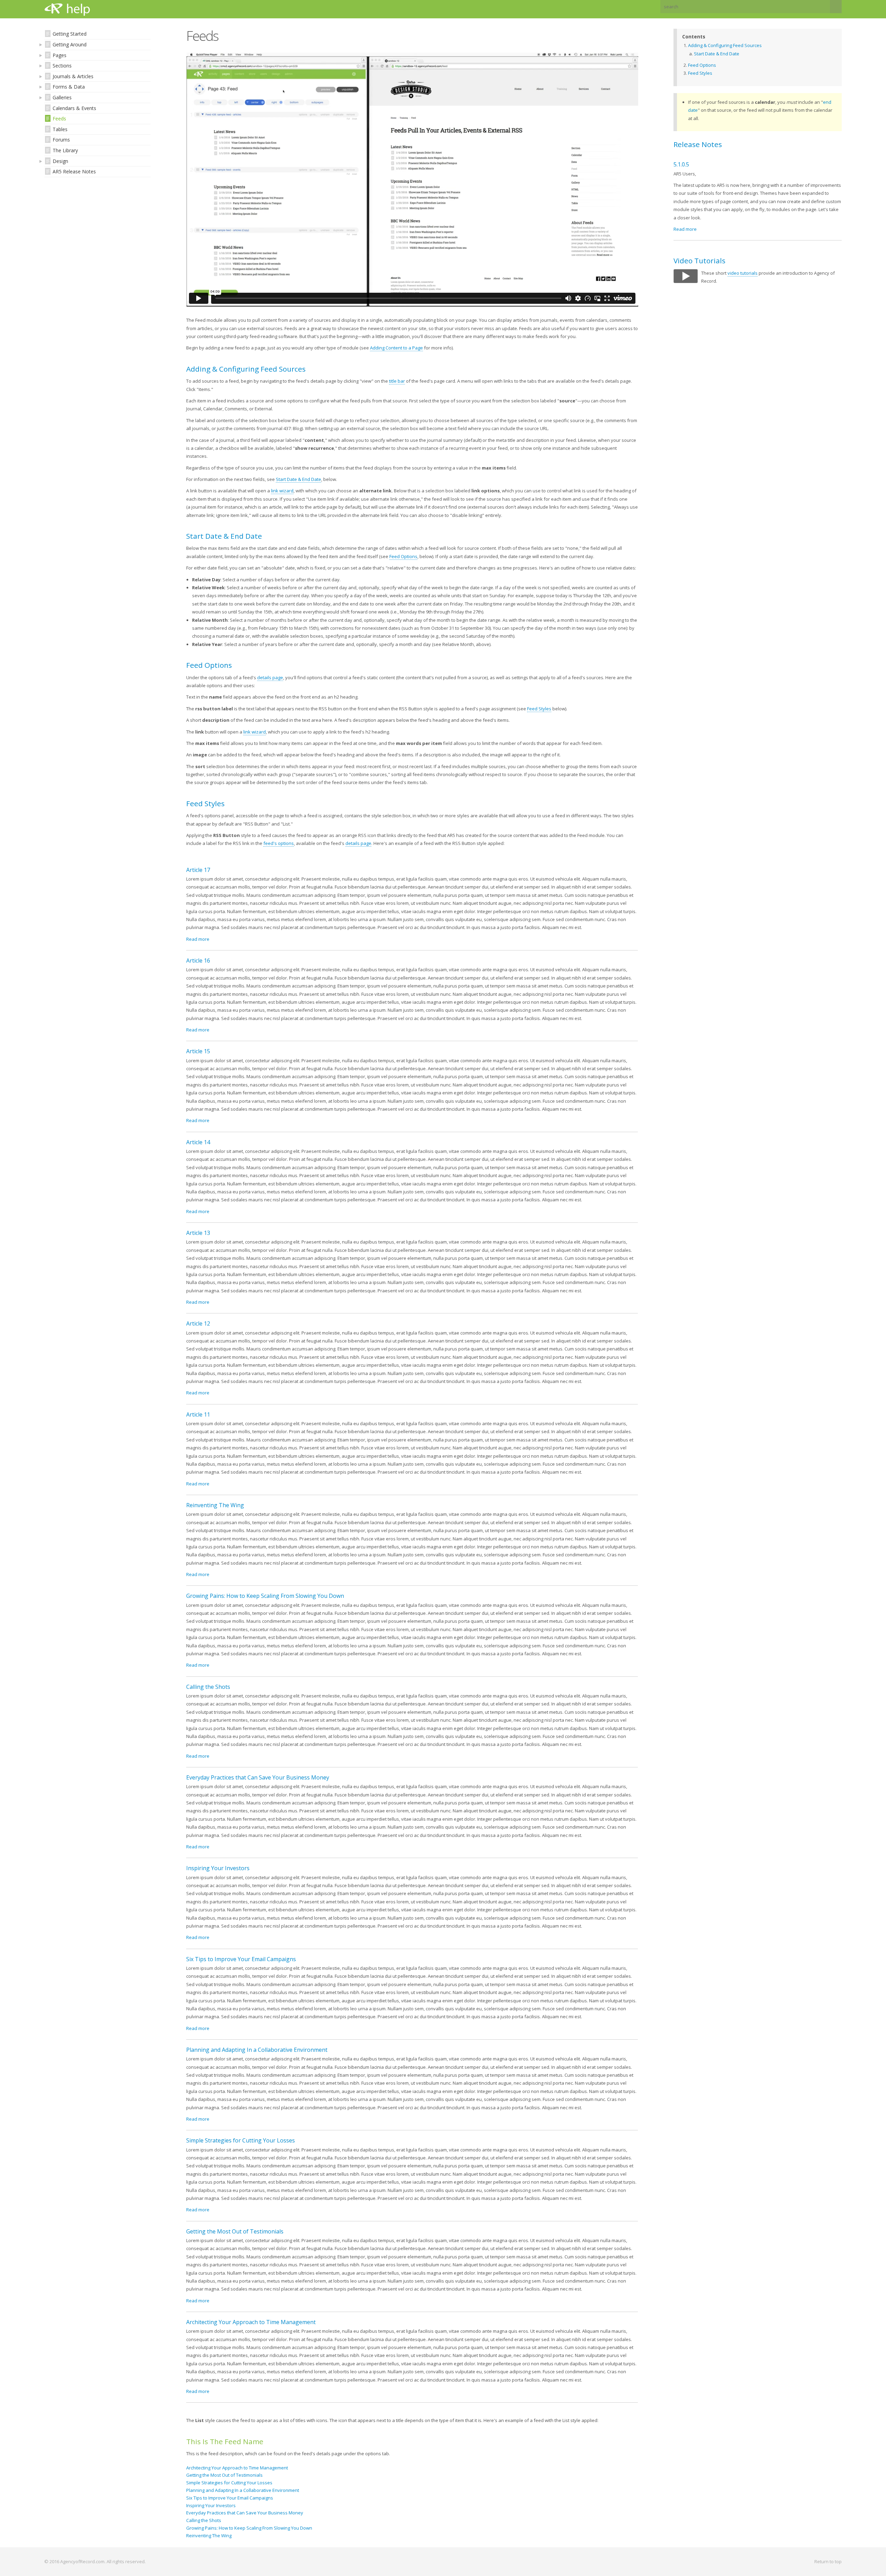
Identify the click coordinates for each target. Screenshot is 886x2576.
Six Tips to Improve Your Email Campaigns (241, 1959)
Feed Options (403, 556)
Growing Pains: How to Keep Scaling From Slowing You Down (265, 1596)
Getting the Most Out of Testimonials (235, 2231)
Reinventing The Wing (215, 1505)
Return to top (828, 2561)
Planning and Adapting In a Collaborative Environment (257, 2050)
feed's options (279, 843)
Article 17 (198, 870)
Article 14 (198, 1142)
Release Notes (698, 144)
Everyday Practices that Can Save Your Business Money (258, 1777)
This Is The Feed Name (225, 2441)
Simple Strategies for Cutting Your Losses (241, 2140)
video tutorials (743, 273)
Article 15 (198, 1051)
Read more (198, 939)
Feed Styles (539, 709)
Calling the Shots (208, 1687)
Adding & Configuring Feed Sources (725, 45)
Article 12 (198, 1323)
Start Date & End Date (299, 479)
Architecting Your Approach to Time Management (251, 2322)
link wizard (282, 491)
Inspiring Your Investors (218, 1868)
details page (270, 677)
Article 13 (198, 1233)
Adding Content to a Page (396, 348)
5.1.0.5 (681, 164)
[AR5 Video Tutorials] (686, 281)
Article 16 (198, 961)
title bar (397, 381)
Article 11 (198, 1414)
